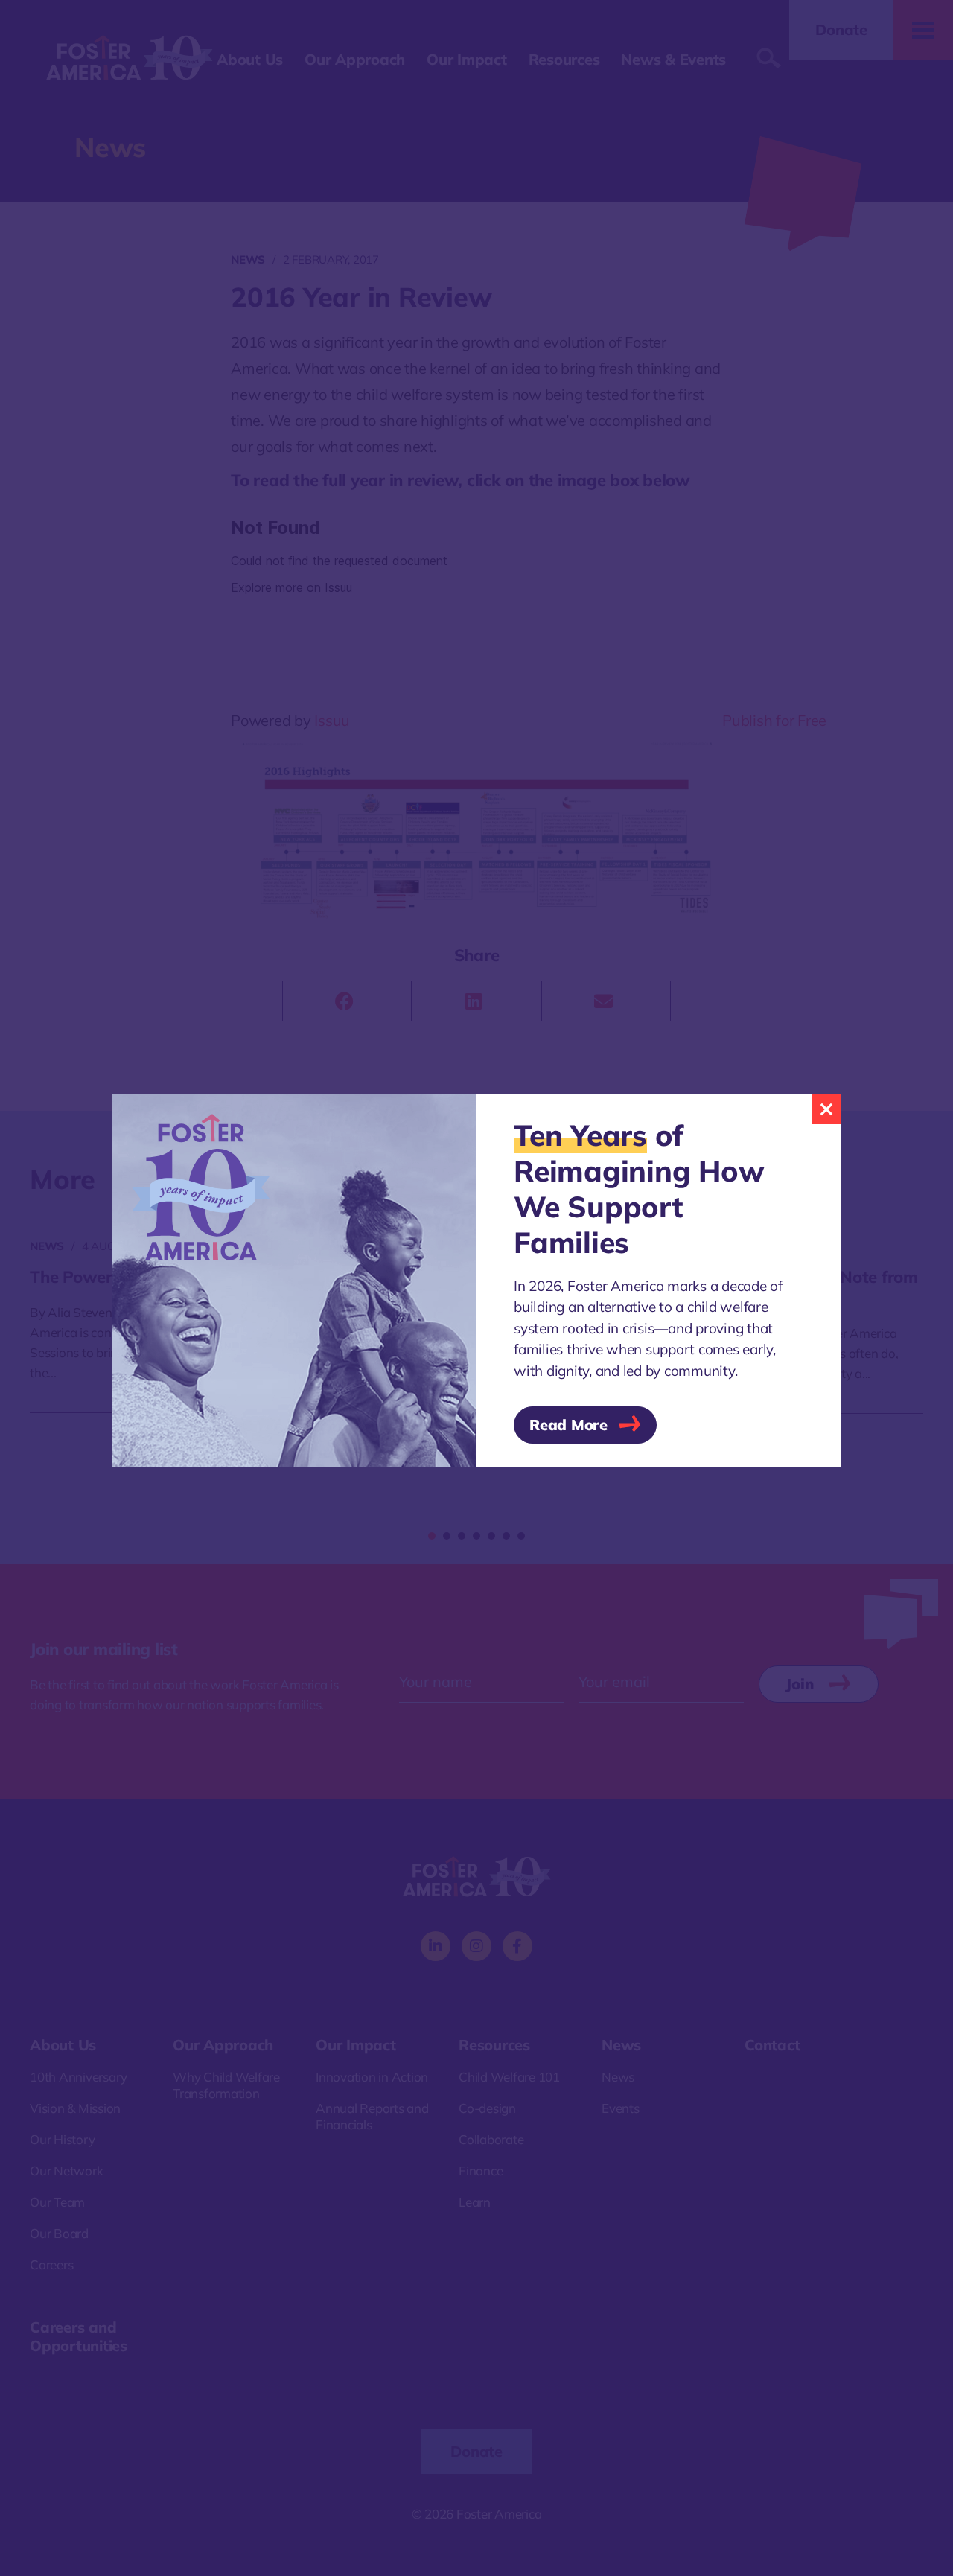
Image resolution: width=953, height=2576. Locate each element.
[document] (476, 1288)
